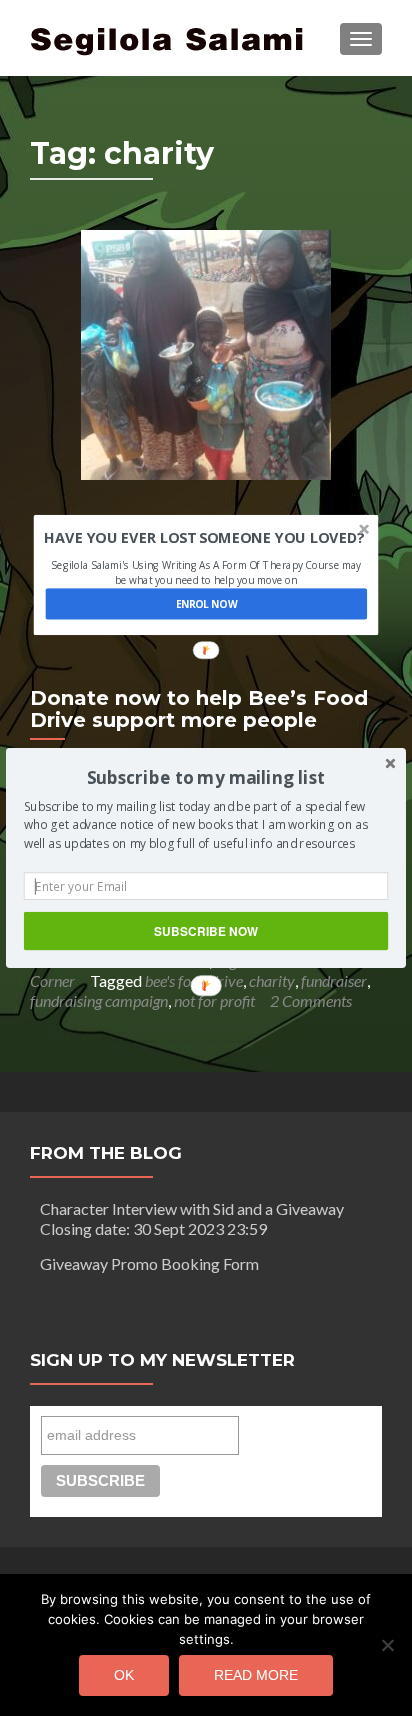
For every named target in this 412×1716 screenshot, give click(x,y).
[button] (206, 778)
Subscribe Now (206, 930)
